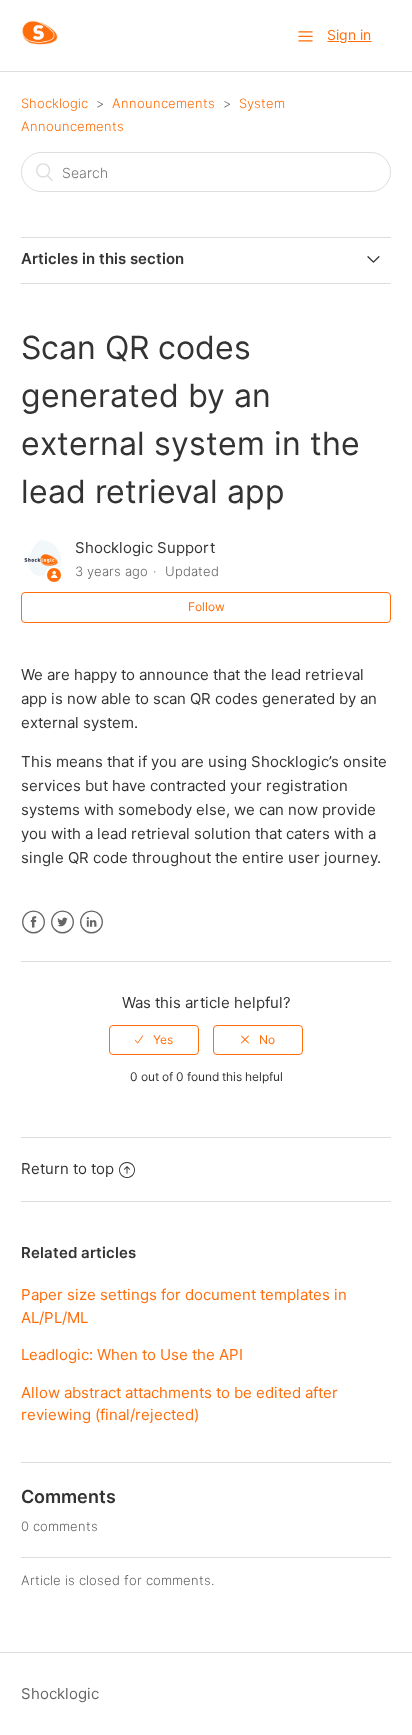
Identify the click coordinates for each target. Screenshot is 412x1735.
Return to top (67, 1168)
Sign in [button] (349, 34)
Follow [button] (206, 606)
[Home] (39, 45)
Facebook (33, 922)
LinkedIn (91, 922)
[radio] (154, 1040)
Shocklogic (54, 103)
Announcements (163, 103)
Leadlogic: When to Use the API (132, 1354)
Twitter (62, 922)
